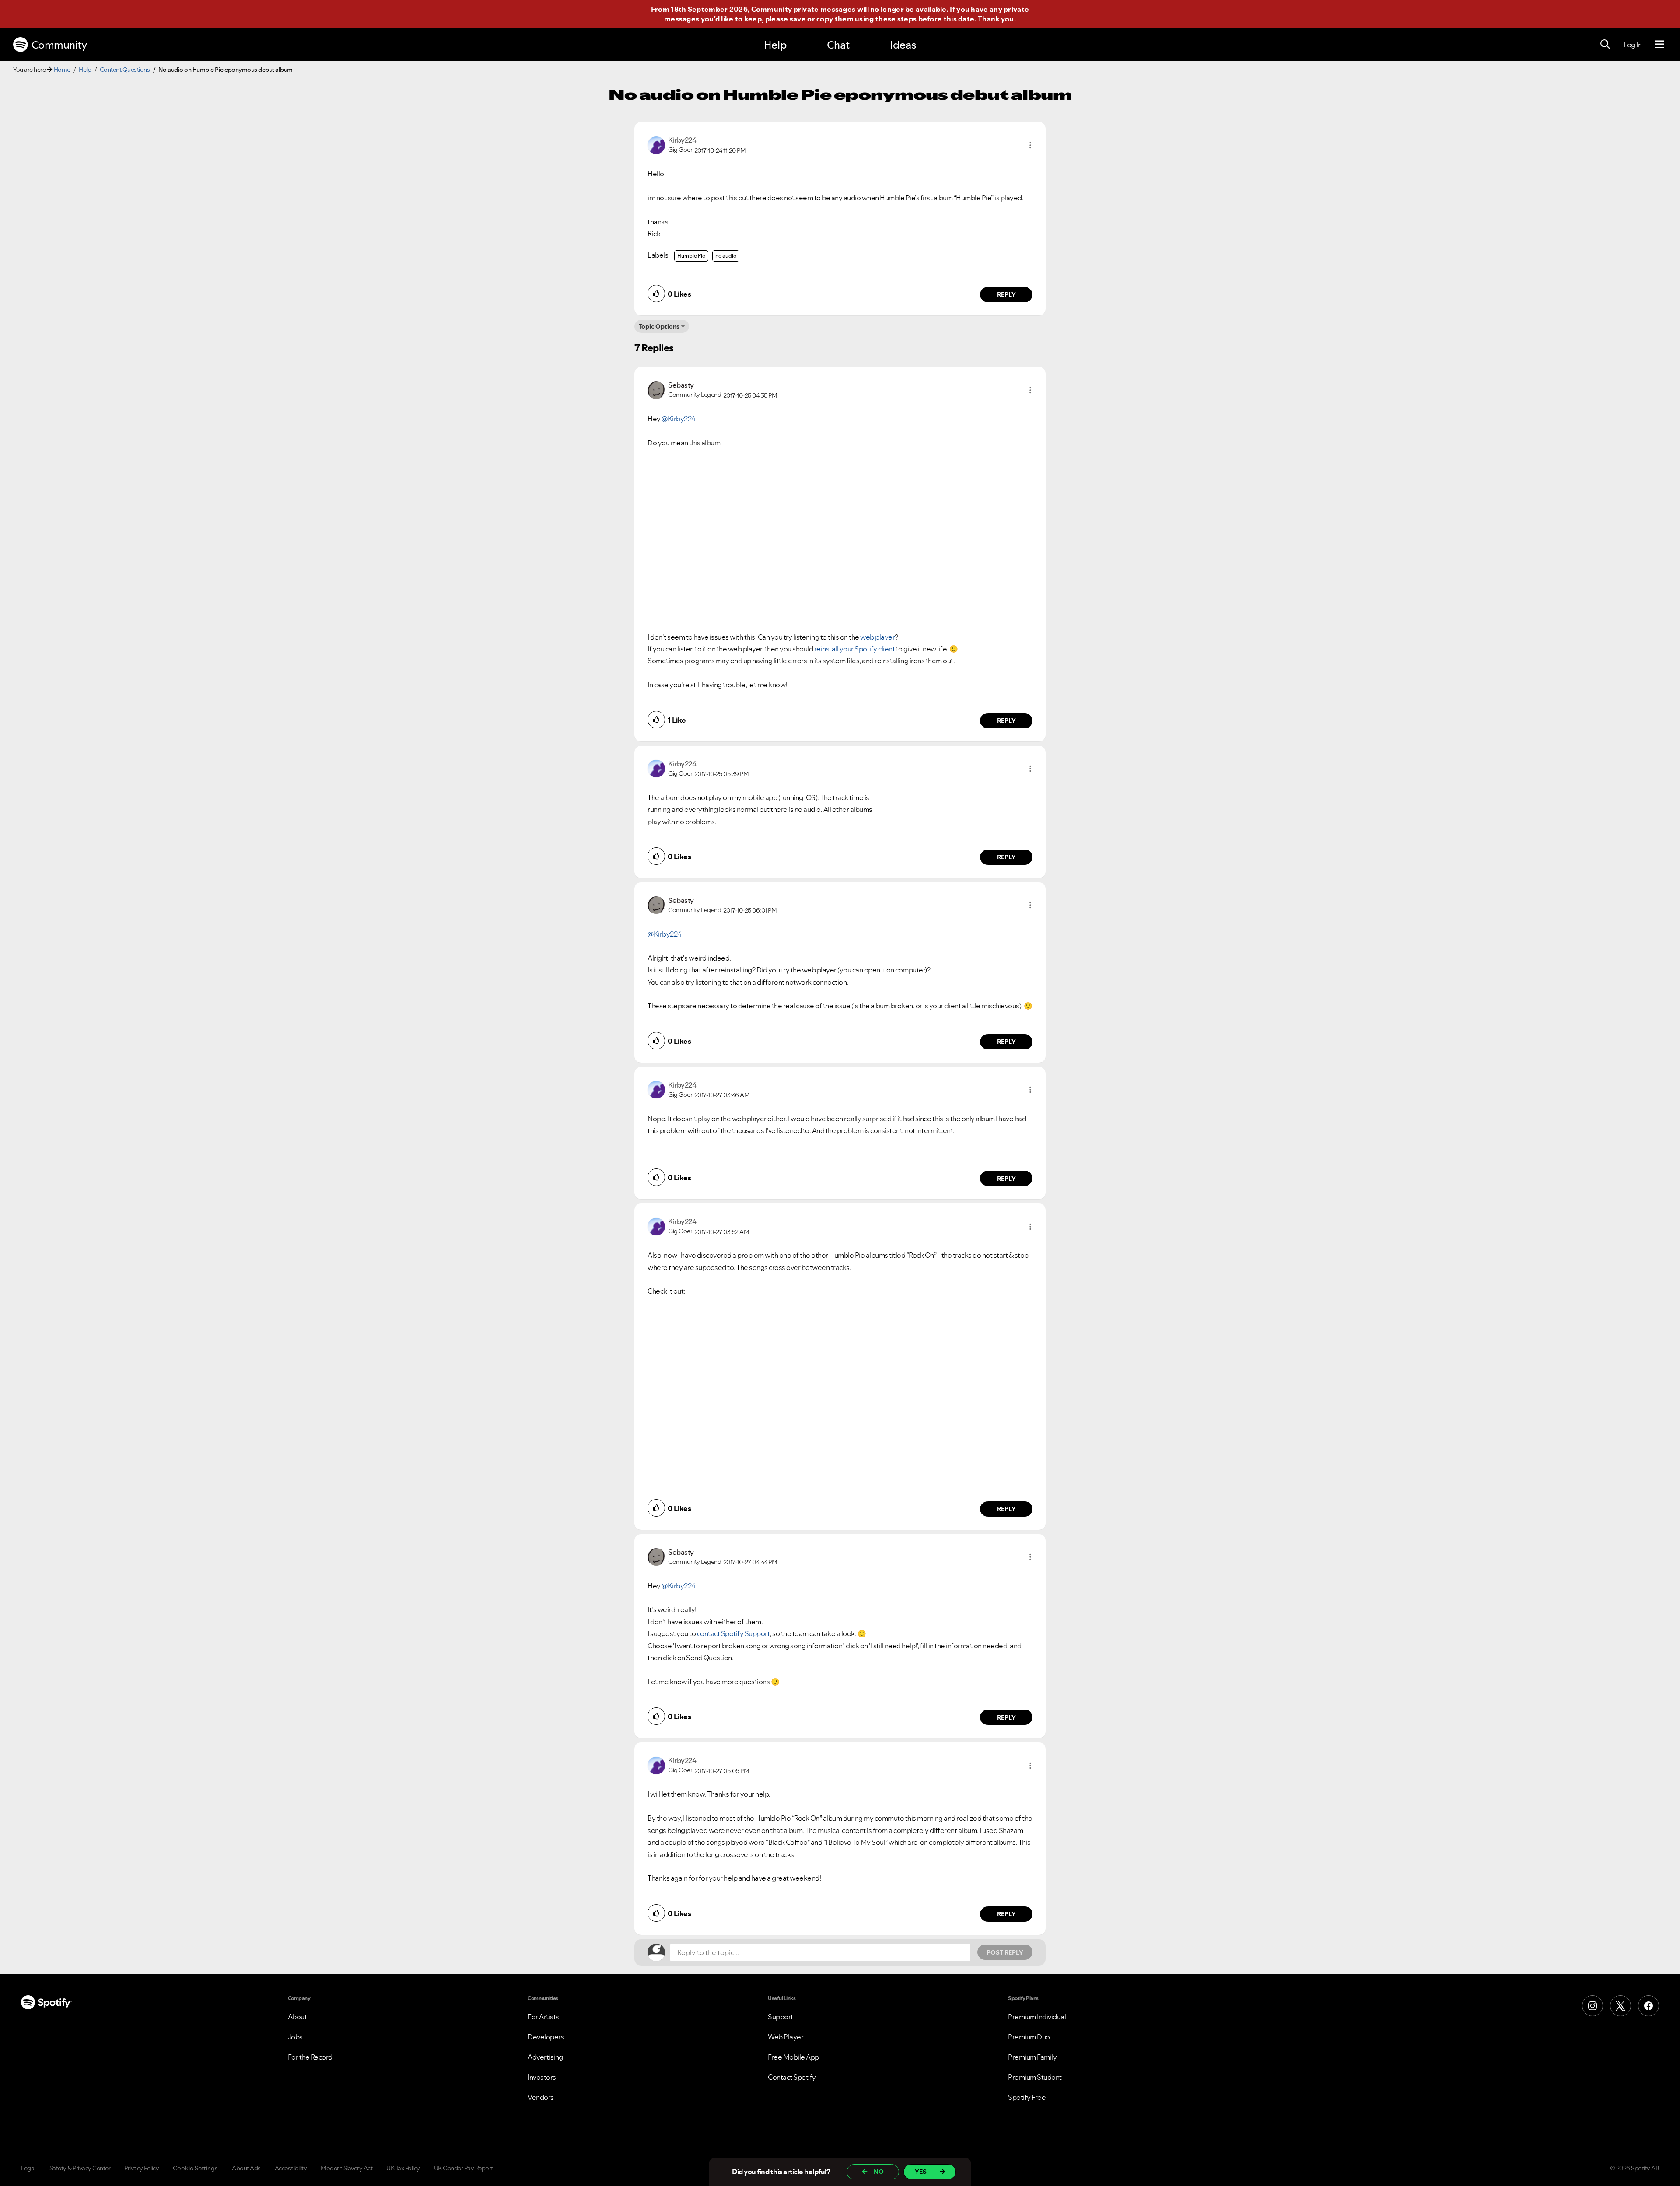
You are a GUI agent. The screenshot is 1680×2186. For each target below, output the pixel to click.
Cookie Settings (195, 2168)
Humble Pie (691, 256)
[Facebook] (1648, 2006)
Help (775, 45)
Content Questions (125, 70)
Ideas (903, 45)
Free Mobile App (793, 2057)
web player (877, 637)
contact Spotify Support (733, 1633)
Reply (1006, 294)
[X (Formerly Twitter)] (1620, 2006)
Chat (838, 45)
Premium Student (1035, 2077)
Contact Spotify (792, 2077)
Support (780, 2017)
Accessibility (291, 2168)
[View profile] (656, 144)
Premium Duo (1029, 2037)
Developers (546, 2037)
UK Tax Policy (403, 2168)
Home (62, 70)
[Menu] (1660, 45)
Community (59, 45)
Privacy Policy (142, 2168)
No (879, 2172)
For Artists (543, 2017)
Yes (921, 2172)
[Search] (1605, 45)
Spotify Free (1027, 2097)
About (297, 2017)
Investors (542, 2077)
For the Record (310, 2057)
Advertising (545, 2057)
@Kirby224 (679, 419)
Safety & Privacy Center (80, 2168)
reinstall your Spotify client (855, 649)
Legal (28, 2168)
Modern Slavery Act (346, 2168)
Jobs (295, 2037)
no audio (726, 256)
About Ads (246, 2168)
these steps (896, 19)
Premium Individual (1037, 2017)
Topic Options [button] (659, 326)
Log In (1633, 45)
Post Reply (1005, 1952)
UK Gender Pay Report (464, 2168)
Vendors (541, 2097)
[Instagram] (1592, 2006)
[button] (1030, 145)
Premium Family (1032, 2057)
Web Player (786, 2037)
